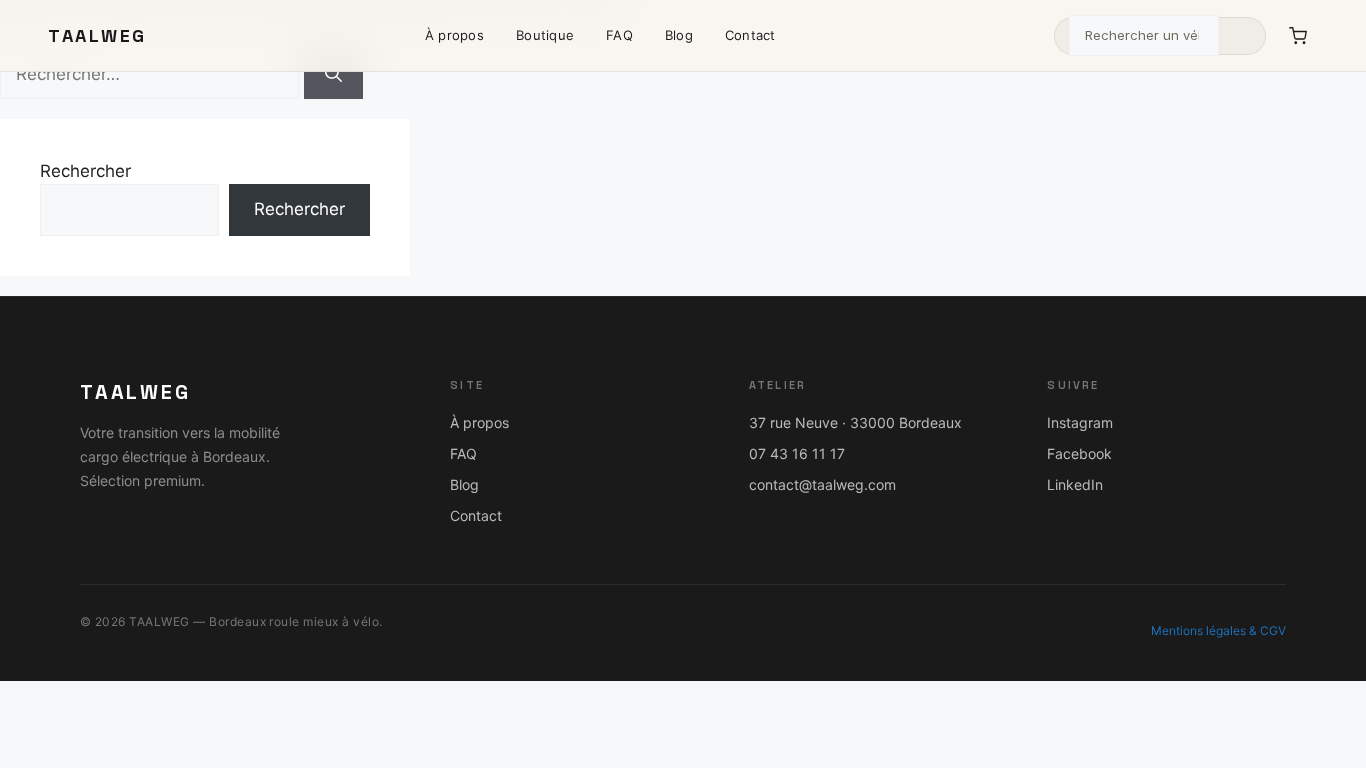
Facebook (1079, 453)
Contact (750, 35)
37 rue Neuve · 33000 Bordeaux (855, 422)
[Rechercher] (1241, 36)
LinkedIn (1075, 484)
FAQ (619, 35)
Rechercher (85, 171)
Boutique (545, 35)
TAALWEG (97, 35)
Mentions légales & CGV (1218, 630)
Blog (679, 35)
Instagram (1080, 422)
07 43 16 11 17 (797, 453)
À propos (454, 35)
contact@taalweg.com (822, 484)
